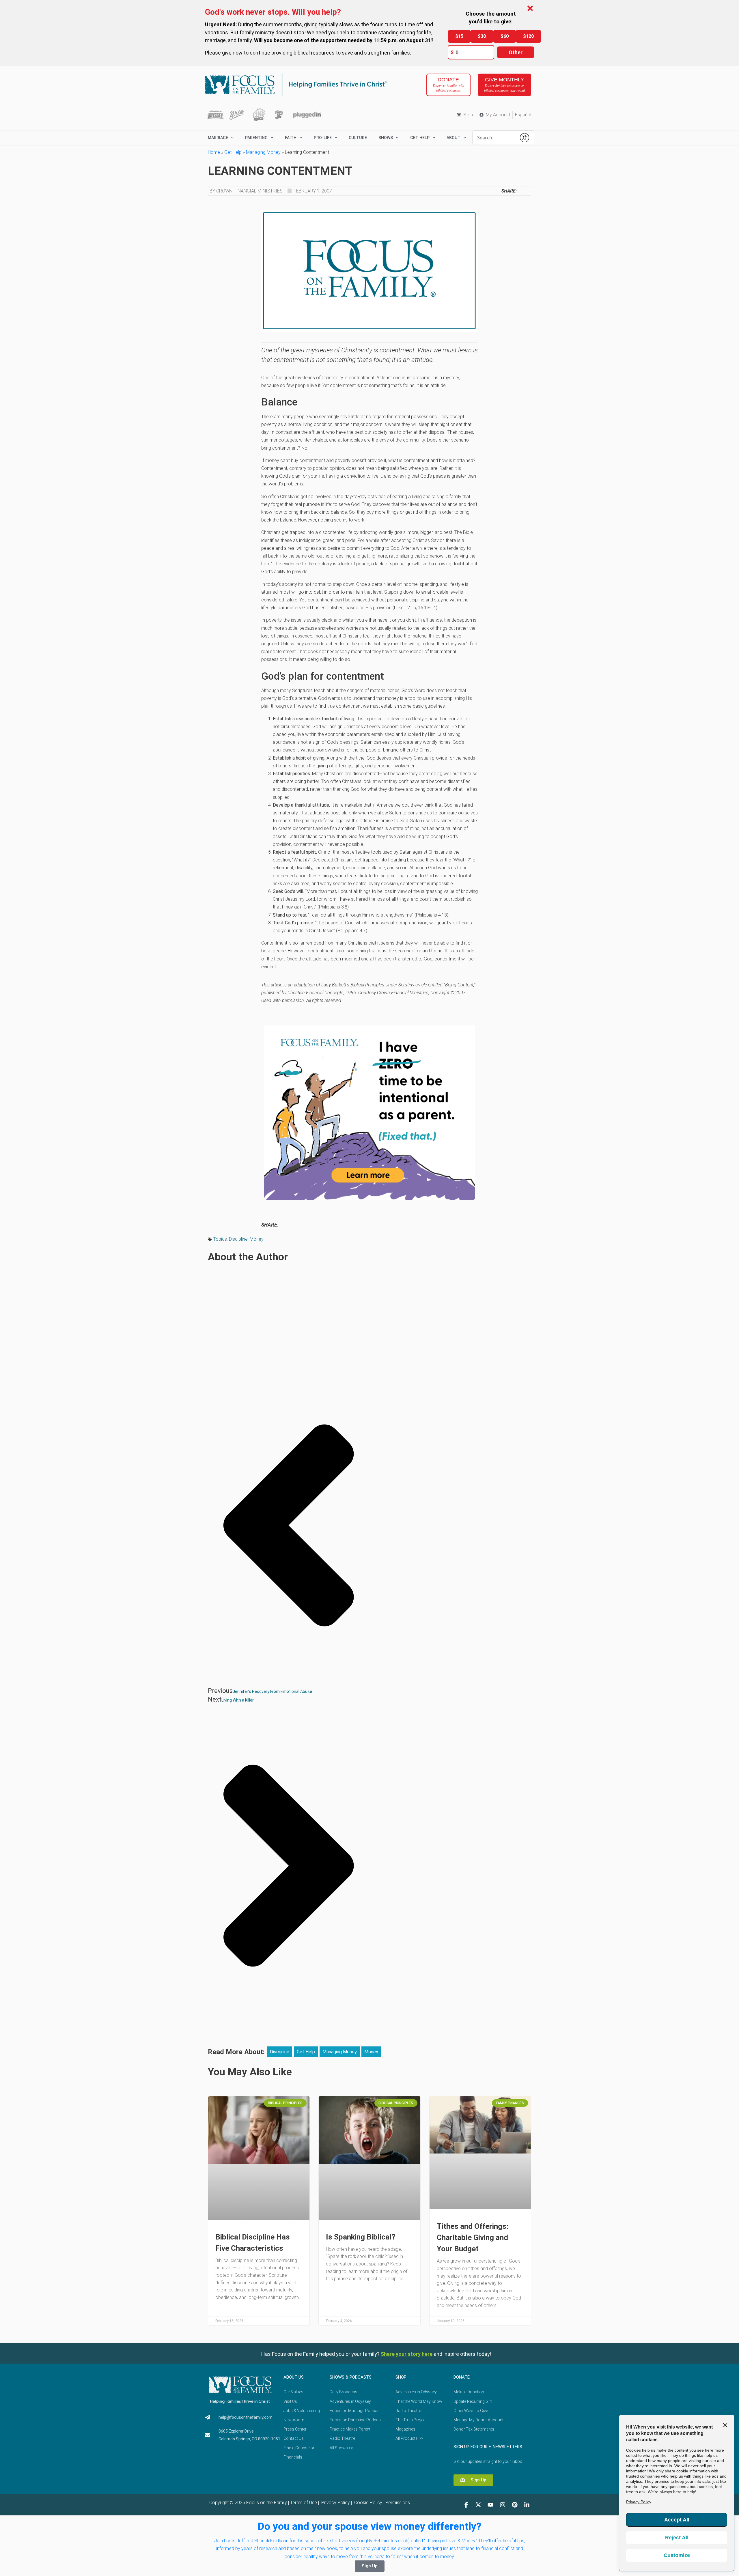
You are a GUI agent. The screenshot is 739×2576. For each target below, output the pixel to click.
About (454, 138)
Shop (401, 2377)
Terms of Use (304, 2503)
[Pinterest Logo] (515, 2505)
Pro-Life (323, 138)
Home (214, 152)
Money (257, 1239)
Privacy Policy (335, 2503)
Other (516, 52)
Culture (358, 138)
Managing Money (263, 152)
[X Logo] (478, 2505)
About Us (294, 2377)
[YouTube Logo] (490, 2505)
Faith (291, 138)
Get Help (233, 152)
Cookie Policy (368, 2503)
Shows (386, 138)
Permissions (398, 2503)
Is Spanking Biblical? (361, 2237)
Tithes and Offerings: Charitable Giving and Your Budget (473, 2237)
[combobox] (494, 138)
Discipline (238, 1239)
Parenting (256, 138)
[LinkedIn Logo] (527, 2505)
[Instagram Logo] (503, 2505)
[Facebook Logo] (466, 2505)
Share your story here (407, 2354)
